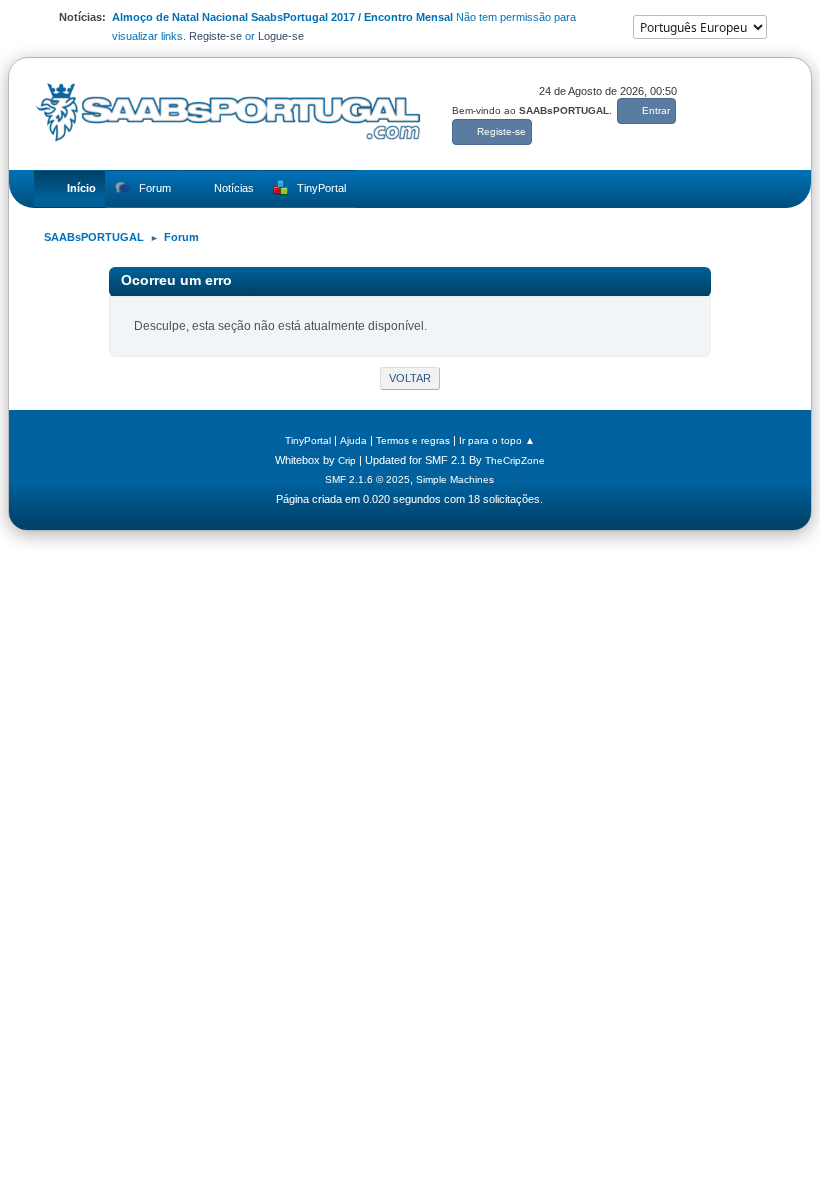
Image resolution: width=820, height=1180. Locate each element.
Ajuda (353, 440)
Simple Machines (455, 479)
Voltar (410, 378)
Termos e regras (413, 440)
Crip (347, 460)
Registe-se (215, 36)
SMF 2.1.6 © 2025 (367, 479)
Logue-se (281, 36)
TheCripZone (515, 460)
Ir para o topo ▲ (497, 440)
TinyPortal (308, 440)
